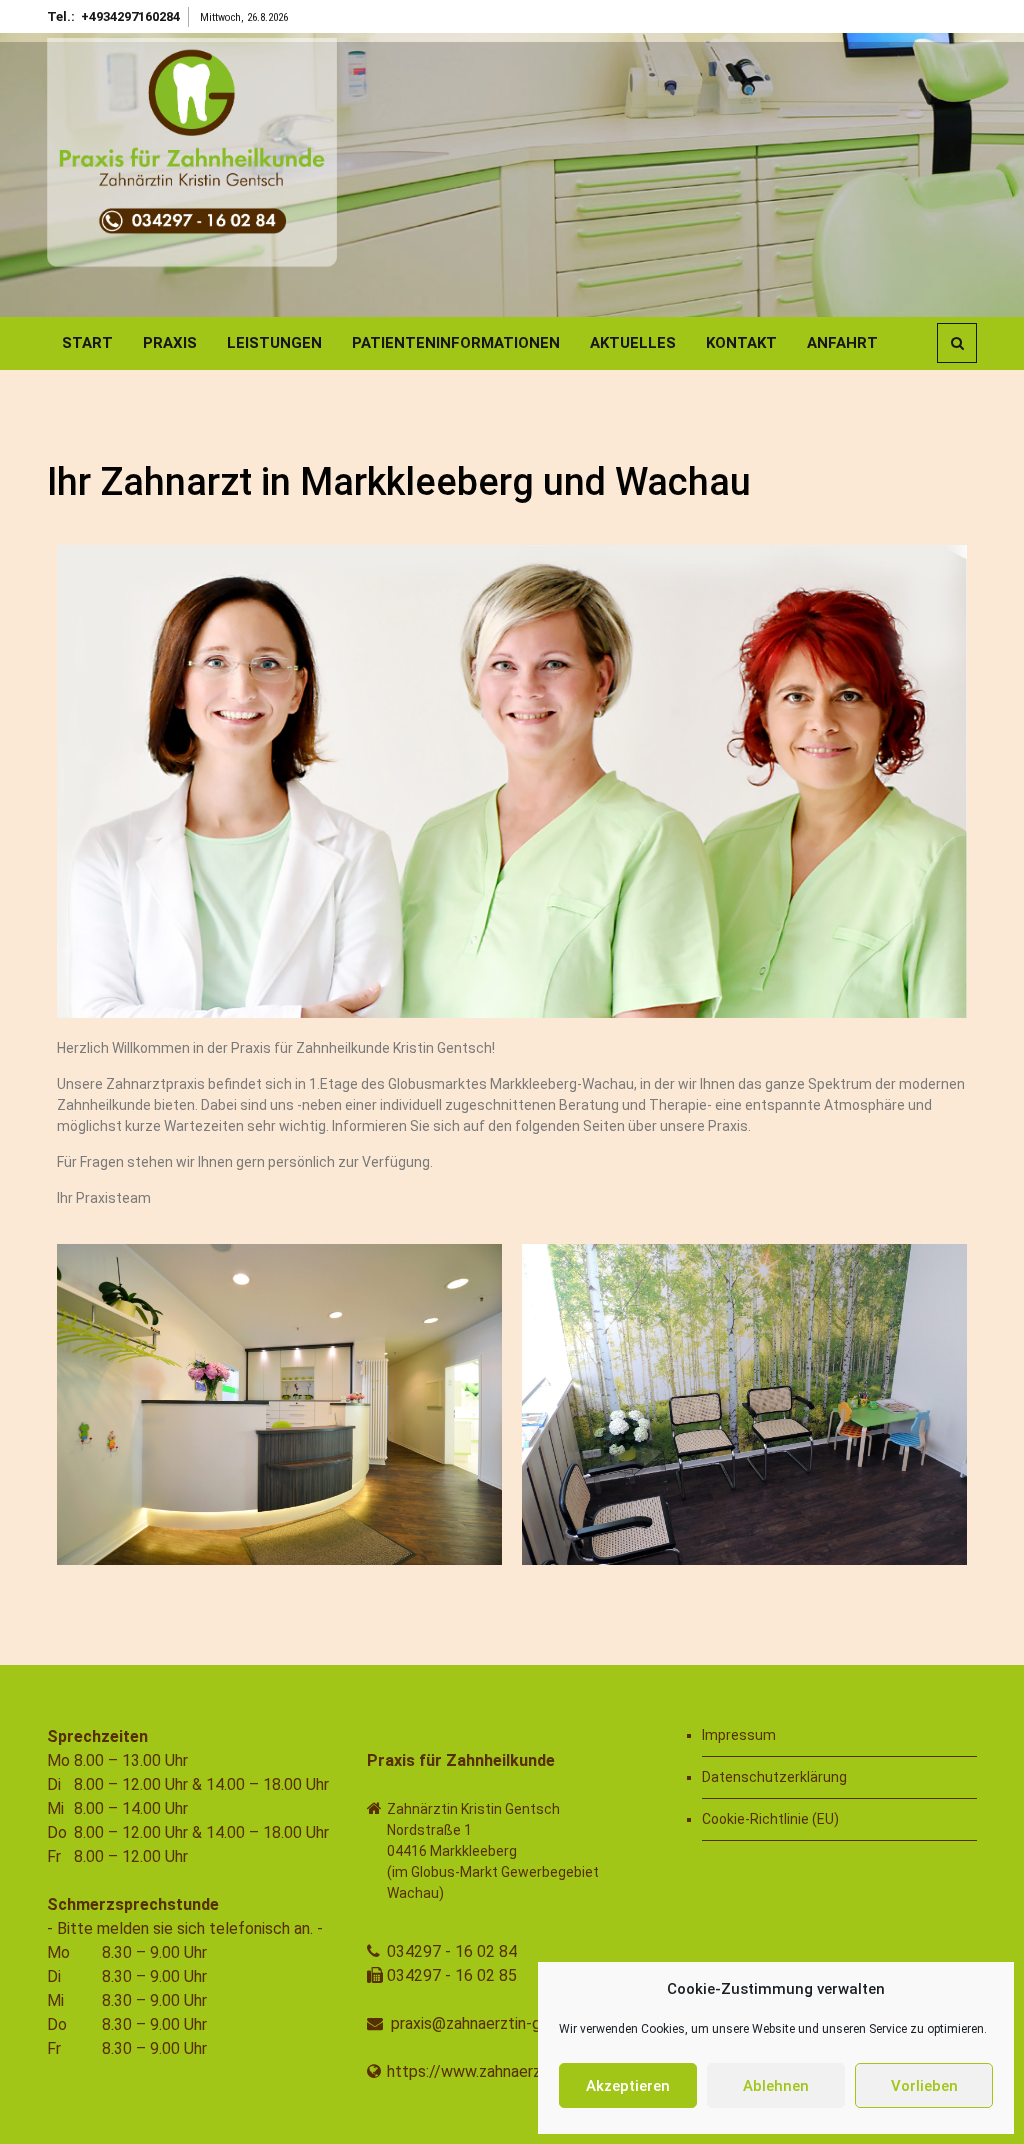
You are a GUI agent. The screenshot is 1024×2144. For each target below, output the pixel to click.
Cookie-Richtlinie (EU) (770, 1819)
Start (87, 343)
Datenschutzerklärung (774, 1777)
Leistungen (274, 343)
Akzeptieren (628, 2086)
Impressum (739, 1735)
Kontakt (741, 343)
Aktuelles (633, 343)
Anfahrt (842, 343)
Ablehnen (776, 2086)
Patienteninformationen (456, 343)
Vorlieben (924, 2086)
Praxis (170, 343)
